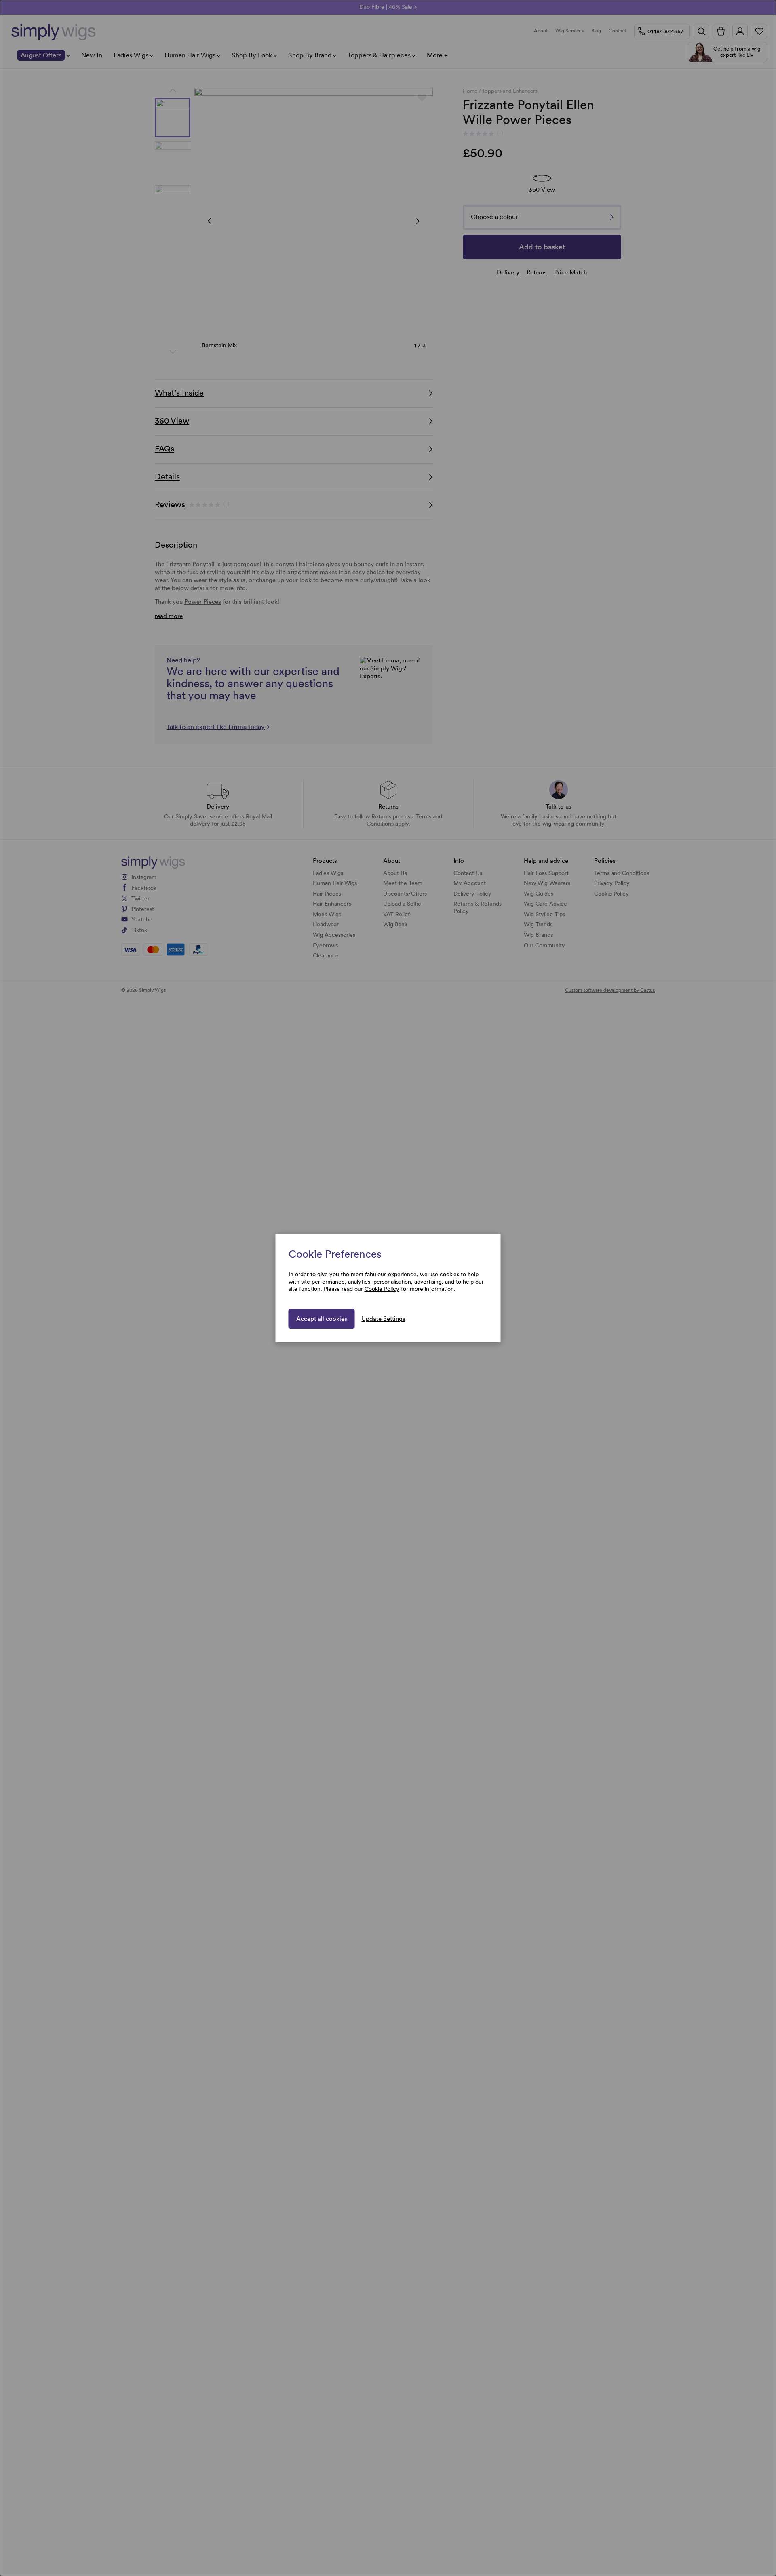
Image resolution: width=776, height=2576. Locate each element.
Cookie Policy (382, 1289)
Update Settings (384, 1319)
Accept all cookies (322, 1319)
